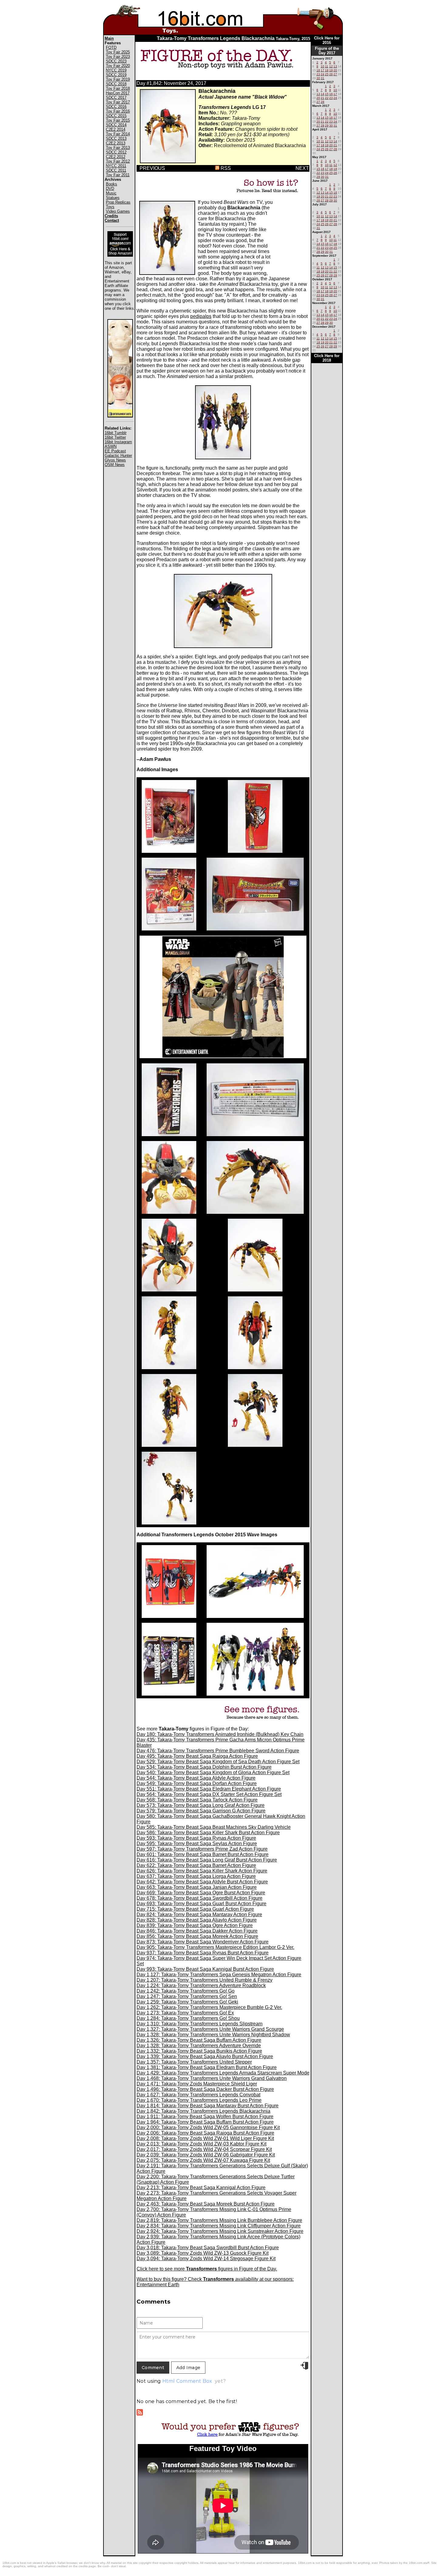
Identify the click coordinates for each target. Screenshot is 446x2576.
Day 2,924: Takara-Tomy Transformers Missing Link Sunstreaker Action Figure (220, 2231)
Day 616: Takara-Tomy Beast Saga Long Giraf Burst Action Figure (207, 1860)
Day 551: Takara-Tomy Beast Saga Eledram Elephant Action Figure (209, 1789)
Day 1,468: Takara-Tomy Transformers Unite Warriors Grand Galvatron (212, 2078)
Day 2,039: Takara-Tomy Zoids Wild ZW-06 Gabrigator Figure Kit (206, 2155)
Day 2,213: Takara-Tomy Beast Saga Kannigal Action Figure (201, 2188)
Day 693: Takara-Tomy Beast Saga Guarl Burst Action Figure (201, 1904)
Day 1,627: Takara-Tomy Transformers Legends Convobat (198, 2095)
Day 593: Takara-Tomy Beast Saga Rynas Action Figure (196, 1838)
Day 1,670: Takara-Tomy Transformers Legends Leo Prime (199, 2100)
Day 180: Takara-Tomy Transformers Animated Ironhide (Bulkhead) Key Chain (220, 1734)
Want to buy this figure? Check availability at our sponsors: (215, 2279)
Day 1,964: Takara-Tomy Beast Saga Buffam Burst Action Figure (205, 2122)
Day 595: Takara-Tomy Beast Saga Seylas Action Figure (197, 1843)
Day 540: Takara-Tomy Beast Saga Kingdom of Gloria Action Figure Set (213, 1772)
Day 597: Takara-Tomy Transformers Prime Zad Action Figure (202, 1849)
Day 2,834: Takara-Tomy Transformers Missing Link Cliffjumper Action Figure (219, 2226)
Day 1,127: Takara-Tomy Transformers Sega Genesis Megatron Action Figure (219, 1975)
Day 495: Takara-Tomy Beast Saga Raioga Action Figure (197, 1756)
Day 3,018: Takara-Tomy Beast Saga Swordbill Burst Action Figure (208, 2248)
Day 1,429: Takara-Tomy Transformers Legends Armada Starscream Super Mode (223, 2073)
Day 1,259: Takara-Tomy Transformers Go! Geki (187, 2002)
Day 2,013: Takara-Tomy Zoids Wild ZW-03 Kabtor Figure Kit (201, 2144)
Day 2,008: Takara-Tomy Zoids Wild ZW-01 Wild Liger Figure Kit (205, 2138)
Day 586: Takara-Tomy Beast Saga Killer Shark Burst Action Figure (208, 1833)
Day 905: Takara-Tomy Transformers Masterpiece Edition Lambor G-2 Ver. (215, 1947)
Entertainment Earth (158, 2285)
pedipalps (201, 316)
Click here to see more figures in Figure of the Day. (207, 2269)
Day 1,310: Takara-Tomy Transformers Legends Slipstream (199, 2024)
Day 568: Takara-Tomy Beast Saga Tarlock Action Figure (197, 1800)
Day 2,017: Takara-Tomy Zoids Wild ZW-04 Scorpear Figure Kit (204, 2149)
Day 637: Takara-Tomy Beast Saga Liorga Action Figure (196, 1876)
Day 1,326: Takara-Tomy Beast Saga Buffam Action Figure (199, 2040)
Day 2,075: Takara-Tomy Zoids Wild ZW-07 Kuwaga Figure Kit (203, 2160)
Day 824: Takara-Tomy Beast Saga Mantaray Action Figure (199, 1914)
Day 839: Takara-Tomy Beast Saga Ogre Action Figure (195, 1925)
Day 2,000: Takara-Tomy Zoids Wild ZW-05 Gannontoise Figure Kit (208, 2127)
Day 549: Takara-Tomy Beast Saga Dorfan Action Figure (197, 1783)
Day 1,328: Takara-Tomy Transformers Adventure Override (199, 2046)
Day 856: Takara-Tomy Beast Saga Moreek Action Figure (197, 1936)
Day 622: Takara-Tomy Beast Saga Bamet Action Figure (196, 1865)
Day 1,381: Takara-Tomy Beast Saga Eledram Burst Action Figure (207, 2067)
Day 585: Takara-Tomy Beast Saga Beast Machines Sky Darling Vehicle (214, 1827)
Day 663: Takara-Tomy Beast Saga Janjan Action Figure (197, 1887)
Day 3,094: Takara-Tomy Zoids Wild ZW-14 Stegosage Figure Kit (206, 2259)
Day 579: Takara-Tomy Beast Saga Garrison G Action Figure (201, 1811)
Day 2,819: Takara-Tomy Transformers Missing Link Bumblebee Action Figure (219, 2220)
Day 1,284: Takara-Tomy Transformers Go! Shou (188, 2018)
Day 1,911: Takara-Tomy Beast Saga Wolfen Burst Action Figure (205, 2117)
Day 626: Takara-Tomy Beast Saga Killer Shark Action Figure (202, 1871)
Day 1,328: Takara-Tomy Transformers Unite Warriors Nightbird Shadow (213, 2035)
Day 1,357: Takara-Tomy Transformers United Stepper (194, 2062)
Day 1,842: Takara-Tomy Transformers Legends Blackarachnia (203, 2111)
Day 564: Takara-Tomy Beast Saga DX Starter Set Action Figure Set (209, 1794)
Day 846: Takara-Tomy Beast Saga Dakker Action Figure (197, 1931)
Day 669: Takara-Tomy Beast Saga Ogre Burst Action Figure (201, 1893)
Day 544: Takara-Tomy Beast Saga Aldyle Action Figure (196, 1778)
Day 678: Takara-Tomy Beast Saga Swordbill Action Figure (199, 1898)
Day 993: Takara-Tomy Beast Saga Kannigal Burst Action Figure (205, 1969)
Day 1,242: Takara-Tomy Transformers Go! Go (186, 1991)
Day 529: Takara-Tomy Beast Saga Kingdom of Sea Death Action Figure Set (218, 1762)
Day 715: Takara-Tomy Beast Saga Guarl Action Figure (195, 1909)
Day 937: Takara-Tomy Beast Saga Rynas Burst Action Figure (203, 1953)
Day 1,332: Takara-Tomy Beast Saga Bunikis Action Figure (199, 2051)
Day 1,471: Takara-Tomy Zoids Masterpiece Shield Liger (197, 2084)
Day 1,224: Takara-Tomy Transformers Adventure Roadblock (201, 1985)
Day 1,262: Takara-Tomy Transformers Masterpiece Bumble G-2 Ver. (209, 2007)
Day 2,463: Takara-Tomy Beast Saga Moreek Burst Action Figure (206, 2204)
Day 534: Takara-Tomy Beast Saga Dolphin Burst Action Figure (204, 1767)
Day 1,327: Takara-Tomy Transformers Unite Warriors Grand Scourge (210, 2029)
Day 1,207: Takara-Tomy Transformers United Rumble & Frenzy (204, 1980)
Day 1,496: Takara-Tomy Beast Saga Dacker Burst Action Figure (205, 2089)
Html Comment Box (187, 2381)
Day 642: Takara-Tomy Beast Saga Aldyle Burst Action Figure (202, 1882)
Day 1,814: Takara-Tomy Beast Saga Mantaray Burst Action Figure (208, 2106)
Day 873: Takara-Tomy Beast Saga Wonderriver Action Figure (203, 1942)
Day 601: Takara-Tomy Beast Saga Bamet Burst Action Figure (203, 1854)
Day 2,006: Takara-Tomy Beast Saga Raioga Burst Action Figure (205, 2133)
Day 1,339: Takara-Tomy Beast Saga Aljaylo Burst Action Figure (205, 2056)
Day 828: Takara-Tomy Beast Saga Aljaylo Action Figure (197, 1920)
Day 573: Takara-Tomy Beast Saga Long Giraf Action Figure (201, 1805)
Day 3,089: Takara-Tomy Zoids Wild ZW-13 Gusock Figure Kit (203, 2253)
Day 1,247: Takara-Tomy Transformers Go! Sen (187, 1996)
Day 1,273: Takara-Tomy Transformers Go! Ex (185, 2013)
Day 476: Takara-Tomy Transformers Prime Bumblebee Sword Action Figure (218, 1751)
